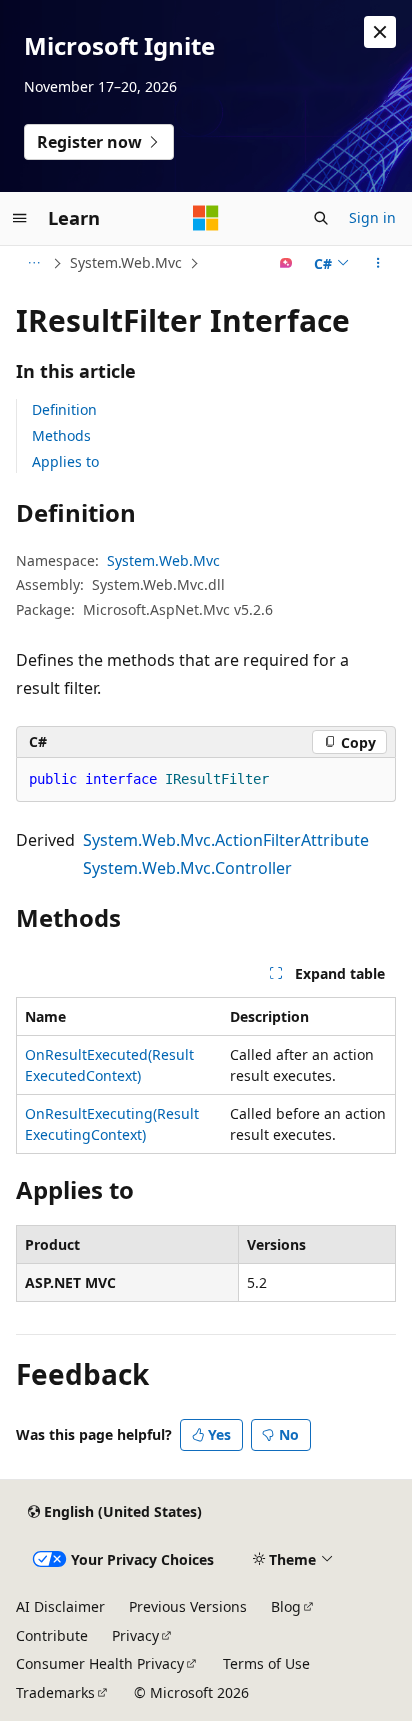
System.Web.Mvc (126, 262)
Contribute (52, 1635)
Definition (64, 409)
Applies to (65, 461)
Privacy (135, 1635)
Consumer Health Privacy (100, 1663)
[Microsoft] (206, 218)
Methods (61, 435)
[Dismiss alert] (380, 32)
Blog (286, 1606)
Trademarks (55, 1692)
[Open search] (321, 218)
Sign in (372, 217)
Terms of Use (266, 1663)
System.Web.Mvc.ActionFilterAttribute (226, 840)
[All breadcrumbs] (33, 263)
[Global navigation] (20, 218)
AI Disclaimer (60, 1606)
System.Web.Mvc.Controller (187, 868)
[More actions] (378, 263)
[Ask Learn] (286, 263)
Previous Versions (188, 1606)
